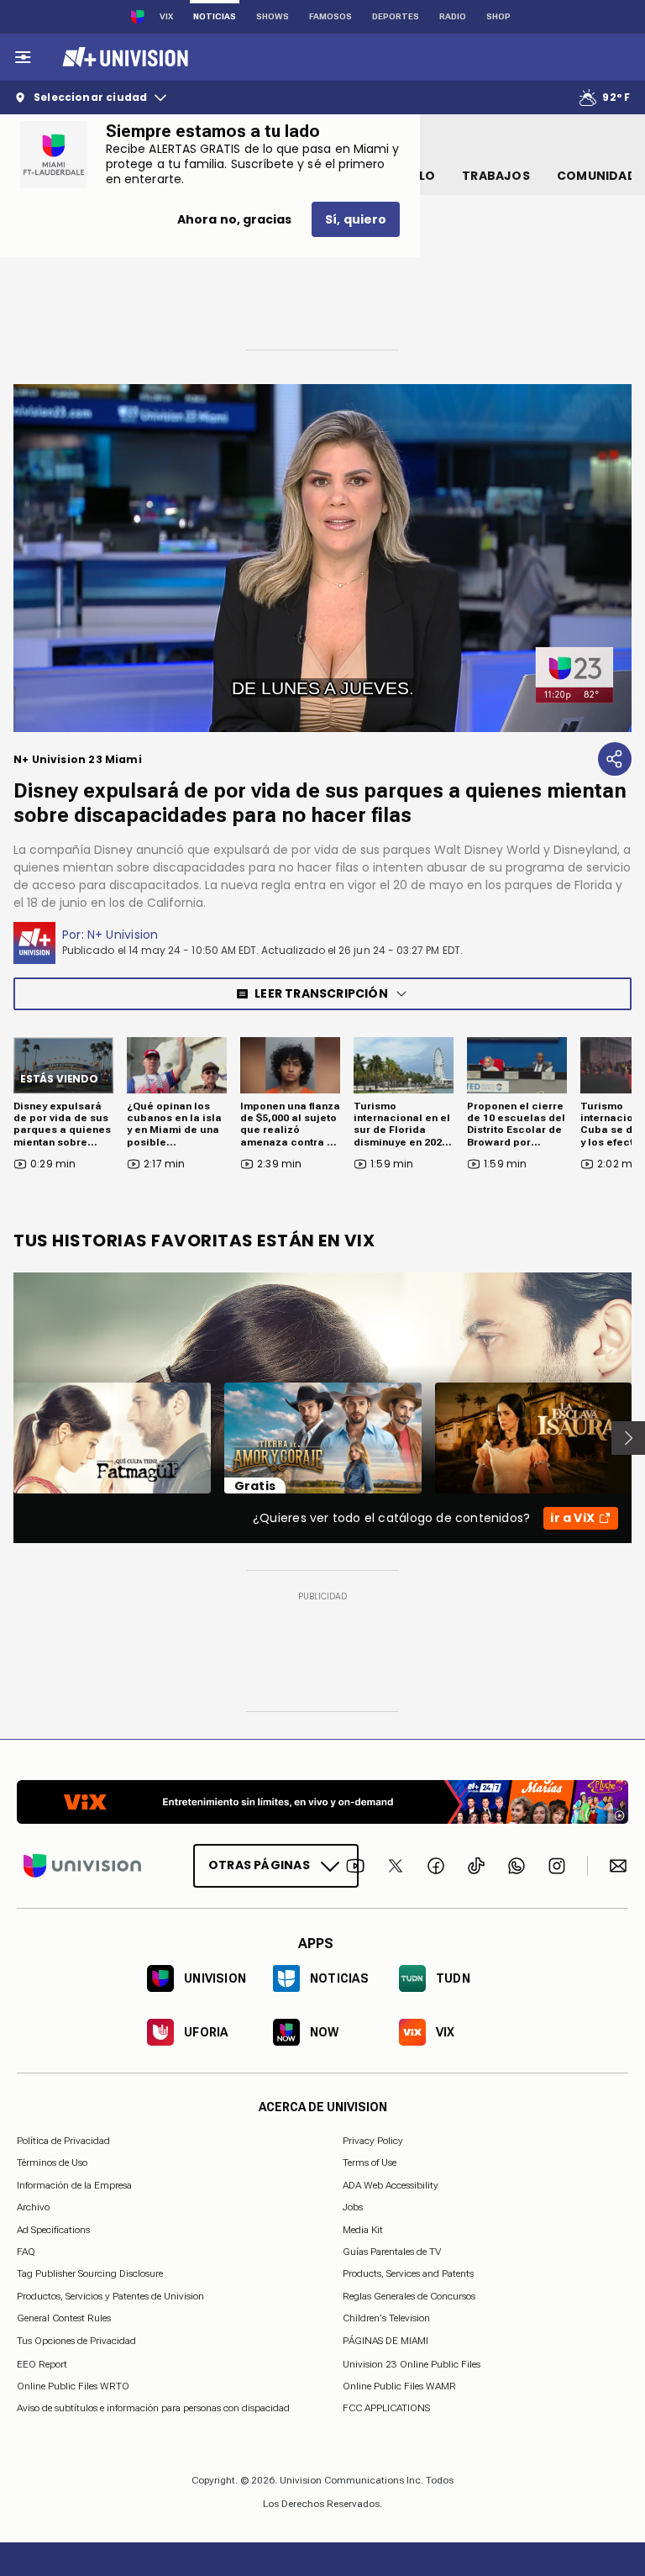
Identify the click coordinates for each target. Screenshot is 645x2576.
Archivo (33, 2207)
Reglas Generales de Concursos (409, 2295)
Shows (273, 16)
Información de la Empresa (74, 2184)
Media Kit (363, 2229)
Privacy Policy (373, 2141)
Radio (453, 16)
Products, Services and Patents (408, 2273)
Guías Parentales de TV (392, 2252)
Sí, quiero (356, 219)
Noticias (215, 16)
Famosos (330, 16)
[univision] (123, 57)
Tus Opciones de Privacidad (76, 2341)
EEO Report (42, 2363)
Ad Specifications (53, 2229)
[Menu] (23, 57)
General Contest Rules (64, 2318)
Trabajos (496, 176)
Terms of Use (370, 2162)
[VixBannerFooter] (322, 1802)
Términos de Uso (52, 2162)
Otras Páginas (259, 1865)
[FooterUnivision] (82, 1866)
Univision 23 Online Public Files (412, 2363)
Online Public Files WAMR (399, 2386)
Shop (498, 16)
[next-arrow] (628, 1438)
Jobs (353, 2207)
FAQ (26, 2252)
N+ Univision (123, 935)
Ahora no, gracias (234, 219)
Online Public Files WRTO (73, 2386)
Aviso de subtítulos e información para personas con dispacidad (153, 2408)
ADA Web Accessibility (391, 2184)
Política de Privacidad (63, 2141)
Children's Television (386, 2318)
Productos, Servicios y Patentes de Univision (110, 2295)
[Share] (615, 759)
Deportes (396, 16)
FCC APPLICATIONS (386, 2408)
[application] (322, 558)
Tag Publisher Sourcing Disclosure (90, 2273)
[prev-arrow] (3, 1438)
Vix (166, 16)
